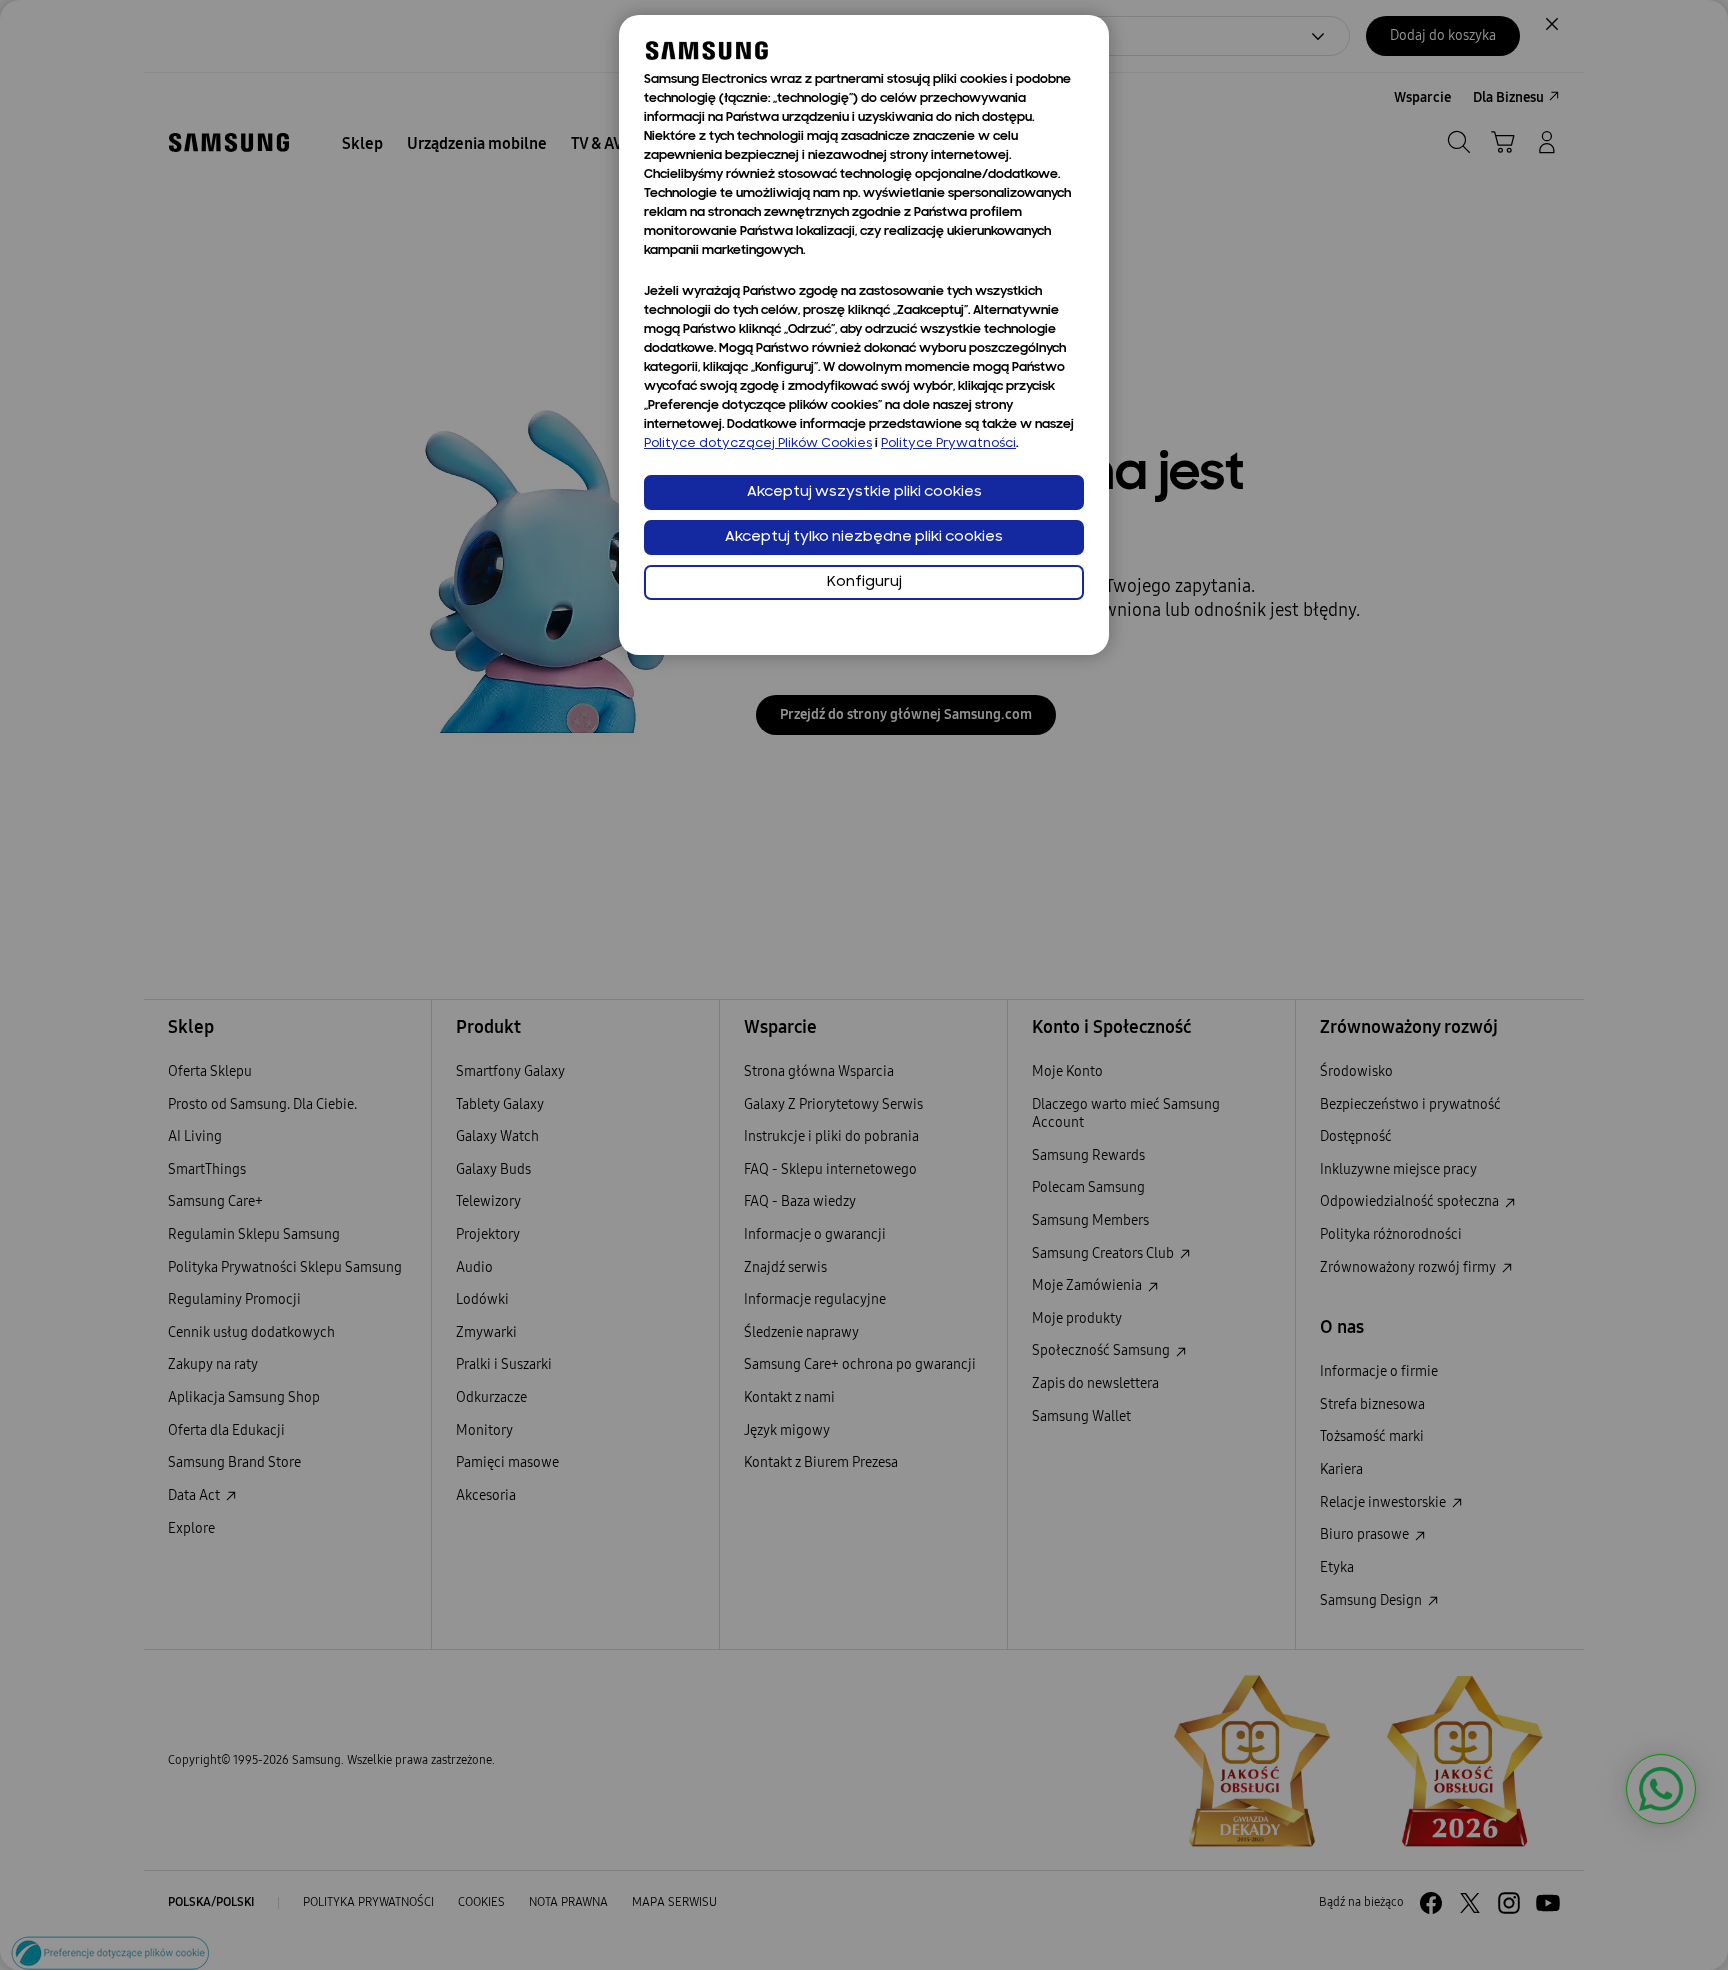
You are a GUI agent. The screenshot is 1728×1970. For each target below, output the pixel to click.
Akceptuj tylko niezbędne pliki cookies (864, 537)
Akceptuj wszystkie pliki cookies (864, 492)
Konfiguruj (864, 582)
